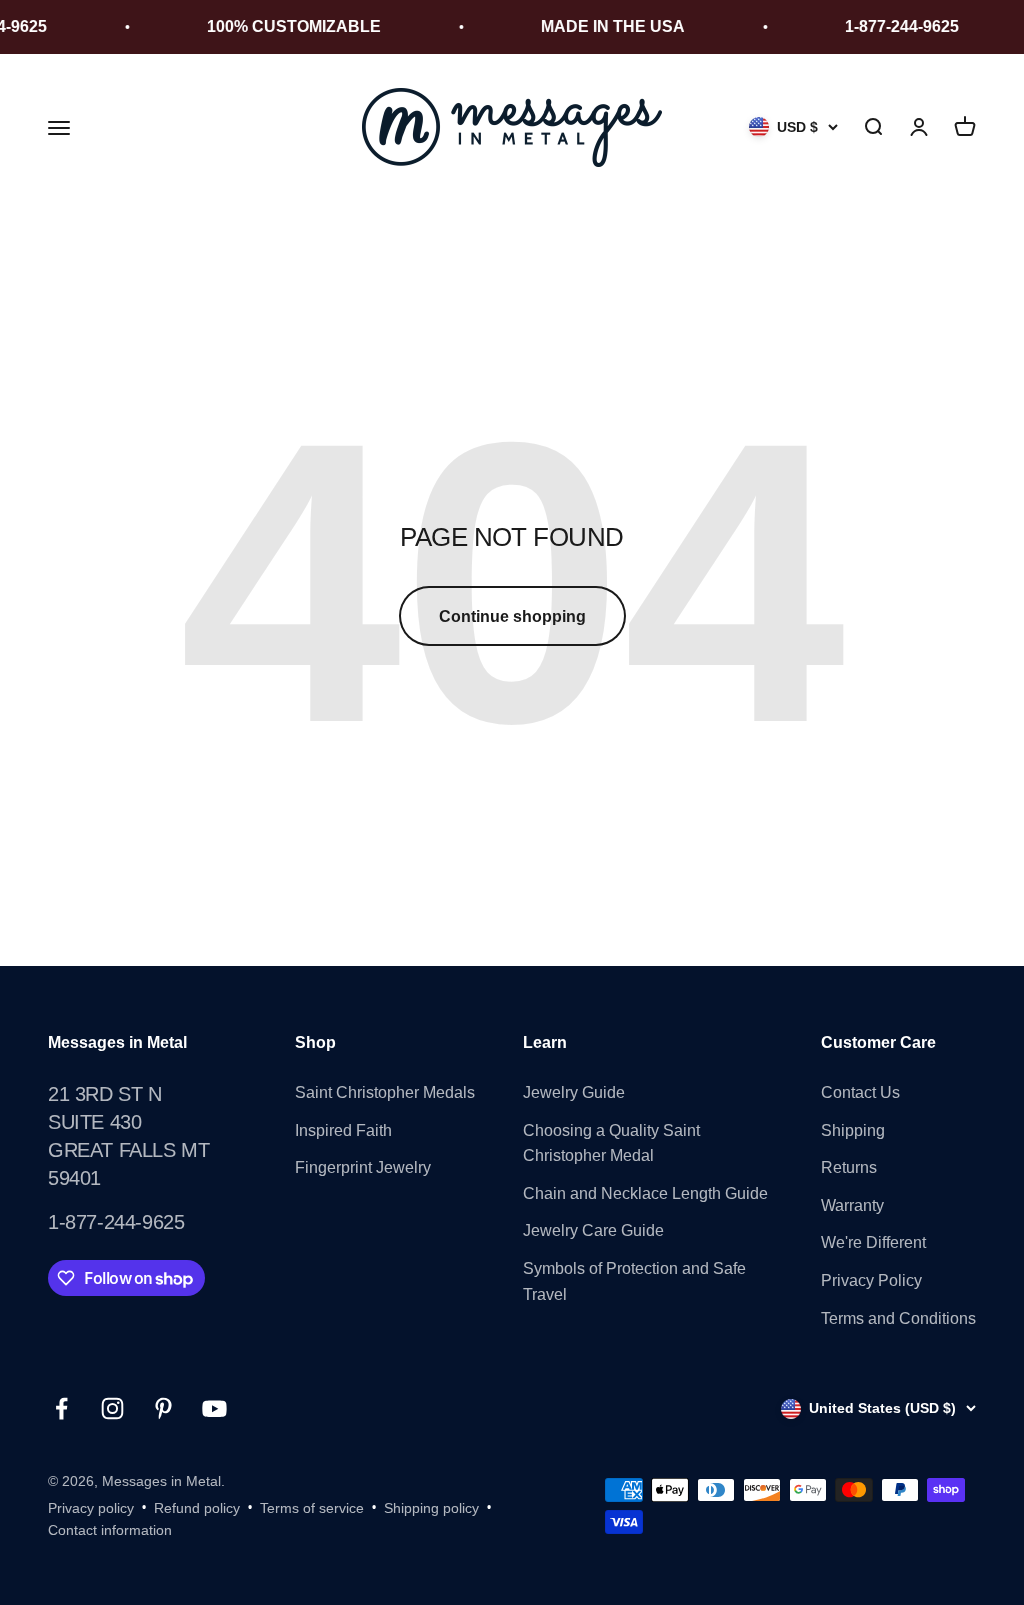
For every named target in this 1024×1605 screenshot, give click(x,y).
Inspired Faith (343, 1130)
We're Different (873, 1242)
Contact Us (860, 1092)
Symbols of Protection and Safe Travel (634, 1281)
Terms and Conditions (898, 1318)
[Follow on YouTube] (214, 1408)
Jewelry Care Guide (593, 1230)
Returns (849, 1167)
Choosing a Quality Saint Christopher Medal (611, 1143)
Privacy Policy (871, 1280)
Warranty (852, 1205)
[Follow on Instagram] (112, 1408)
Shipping (853, 1130)
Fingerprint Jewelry (363, 1167)
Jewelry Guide (574, 1092)
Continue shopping (512, 616)
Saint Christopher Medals (385, 1092)
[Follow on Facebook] (61, 1408)
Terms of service (312, 1508)
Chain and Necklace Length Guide (645, 1193)
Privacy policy (91, 1508)
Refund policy (197, 1508)
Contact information (110, 1530)
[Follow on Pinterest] (163, 1408)
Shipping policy (431, 1508)
